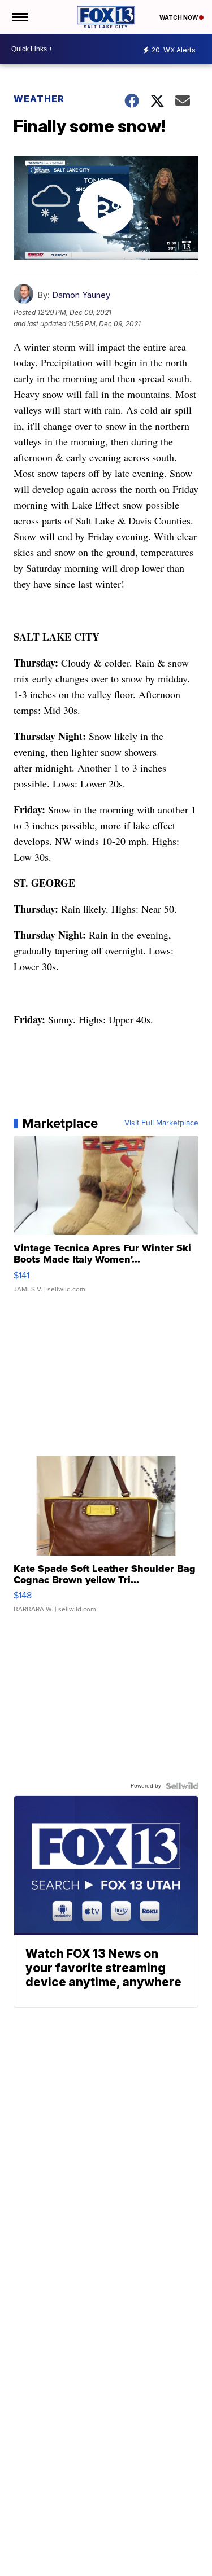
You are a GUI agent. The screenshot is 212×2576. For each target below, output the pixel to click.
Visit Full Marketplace (161, 1123)
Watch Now (179, 17)
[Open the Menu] (19, 17)
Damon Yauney (81, 295)
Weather (39, 99)
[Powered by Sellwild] (182, 1786)
